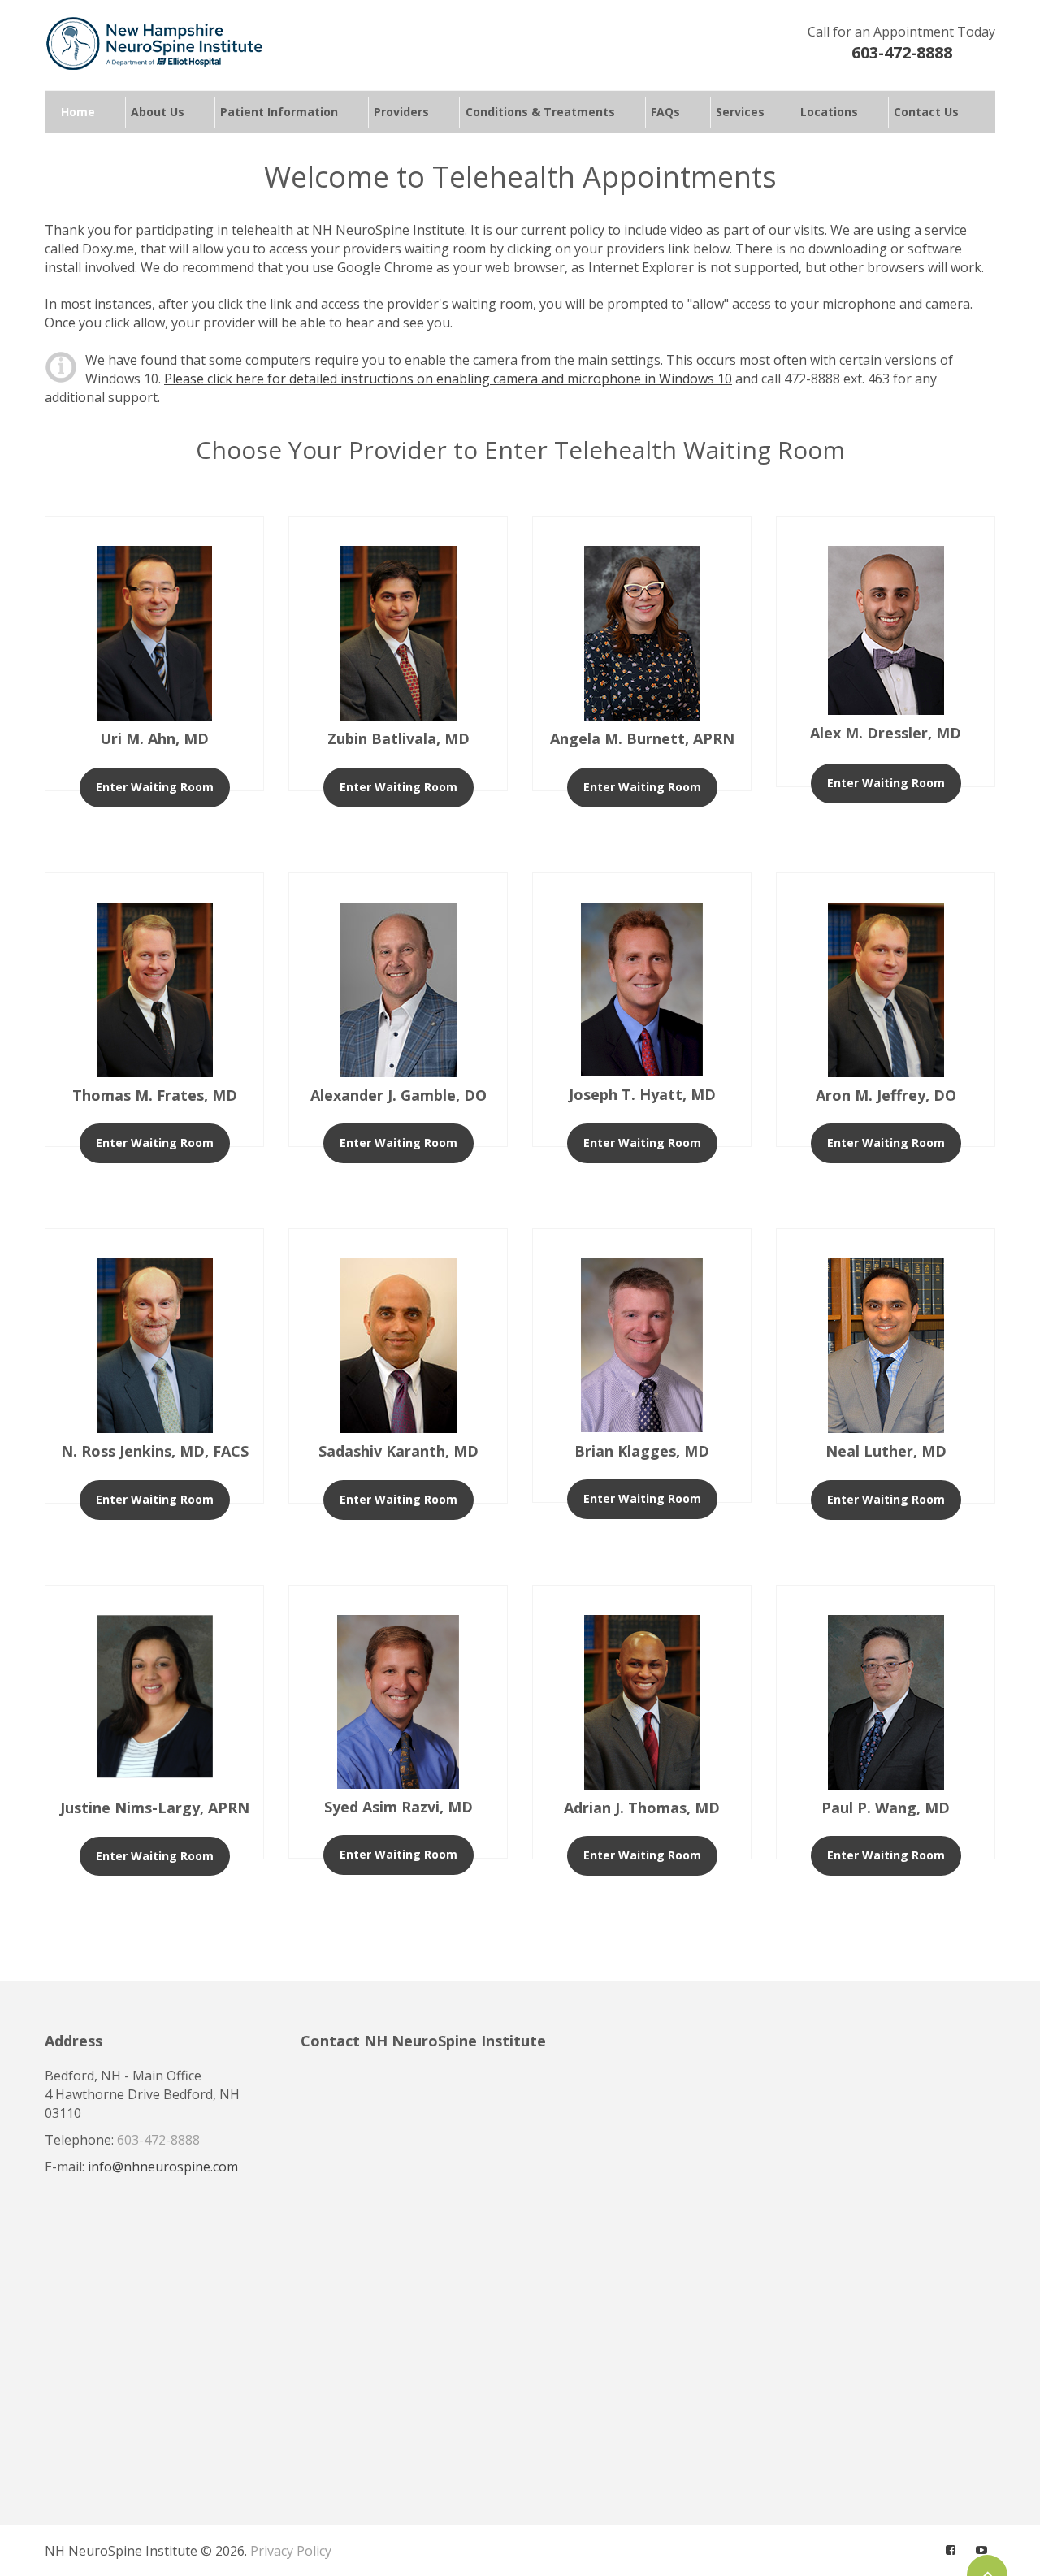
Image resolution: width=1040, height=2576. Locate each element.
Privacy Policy (291, 2551)
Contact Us (926, 113)
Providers (401, 113)
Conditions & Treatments (540, 113)
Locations (829, 113)
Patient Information (279, 113)
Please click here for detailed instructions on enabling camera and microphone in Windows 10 (448, 379)
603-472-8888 (902, 52)
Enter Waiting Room (155, 787)
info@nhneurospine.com (163, 2167)
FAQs (665, 113)
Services (740, 113)
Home (78, 113)
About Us (158, 113)
